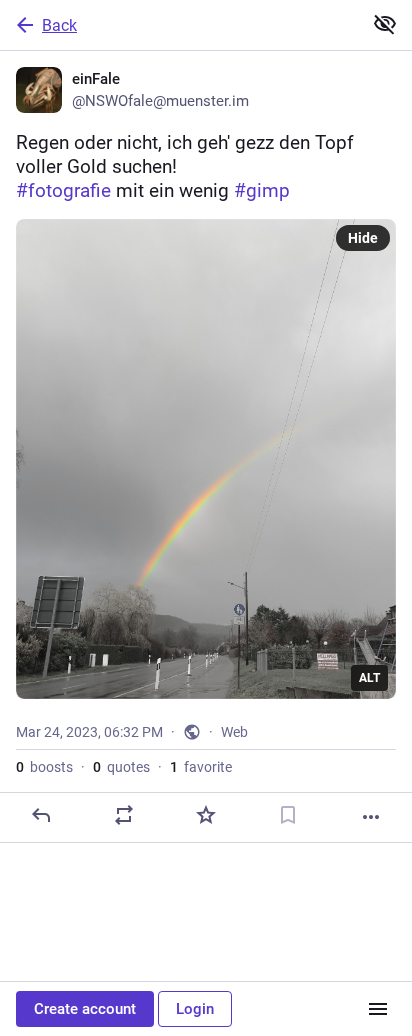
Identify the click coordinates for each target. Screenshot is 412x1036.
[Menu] (378, 1009)
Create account (85, 1009)
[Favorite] (206, 815)
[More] (371, 817)
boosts (44, 767)
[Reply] (41, 815)
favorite (201, 767)
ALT (369, 678)
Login (195, 1009)
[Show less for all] (385, 24)
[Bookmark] (288, 815)
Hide (363, 238)
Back (59, 25)
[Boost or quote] (124, 815)
